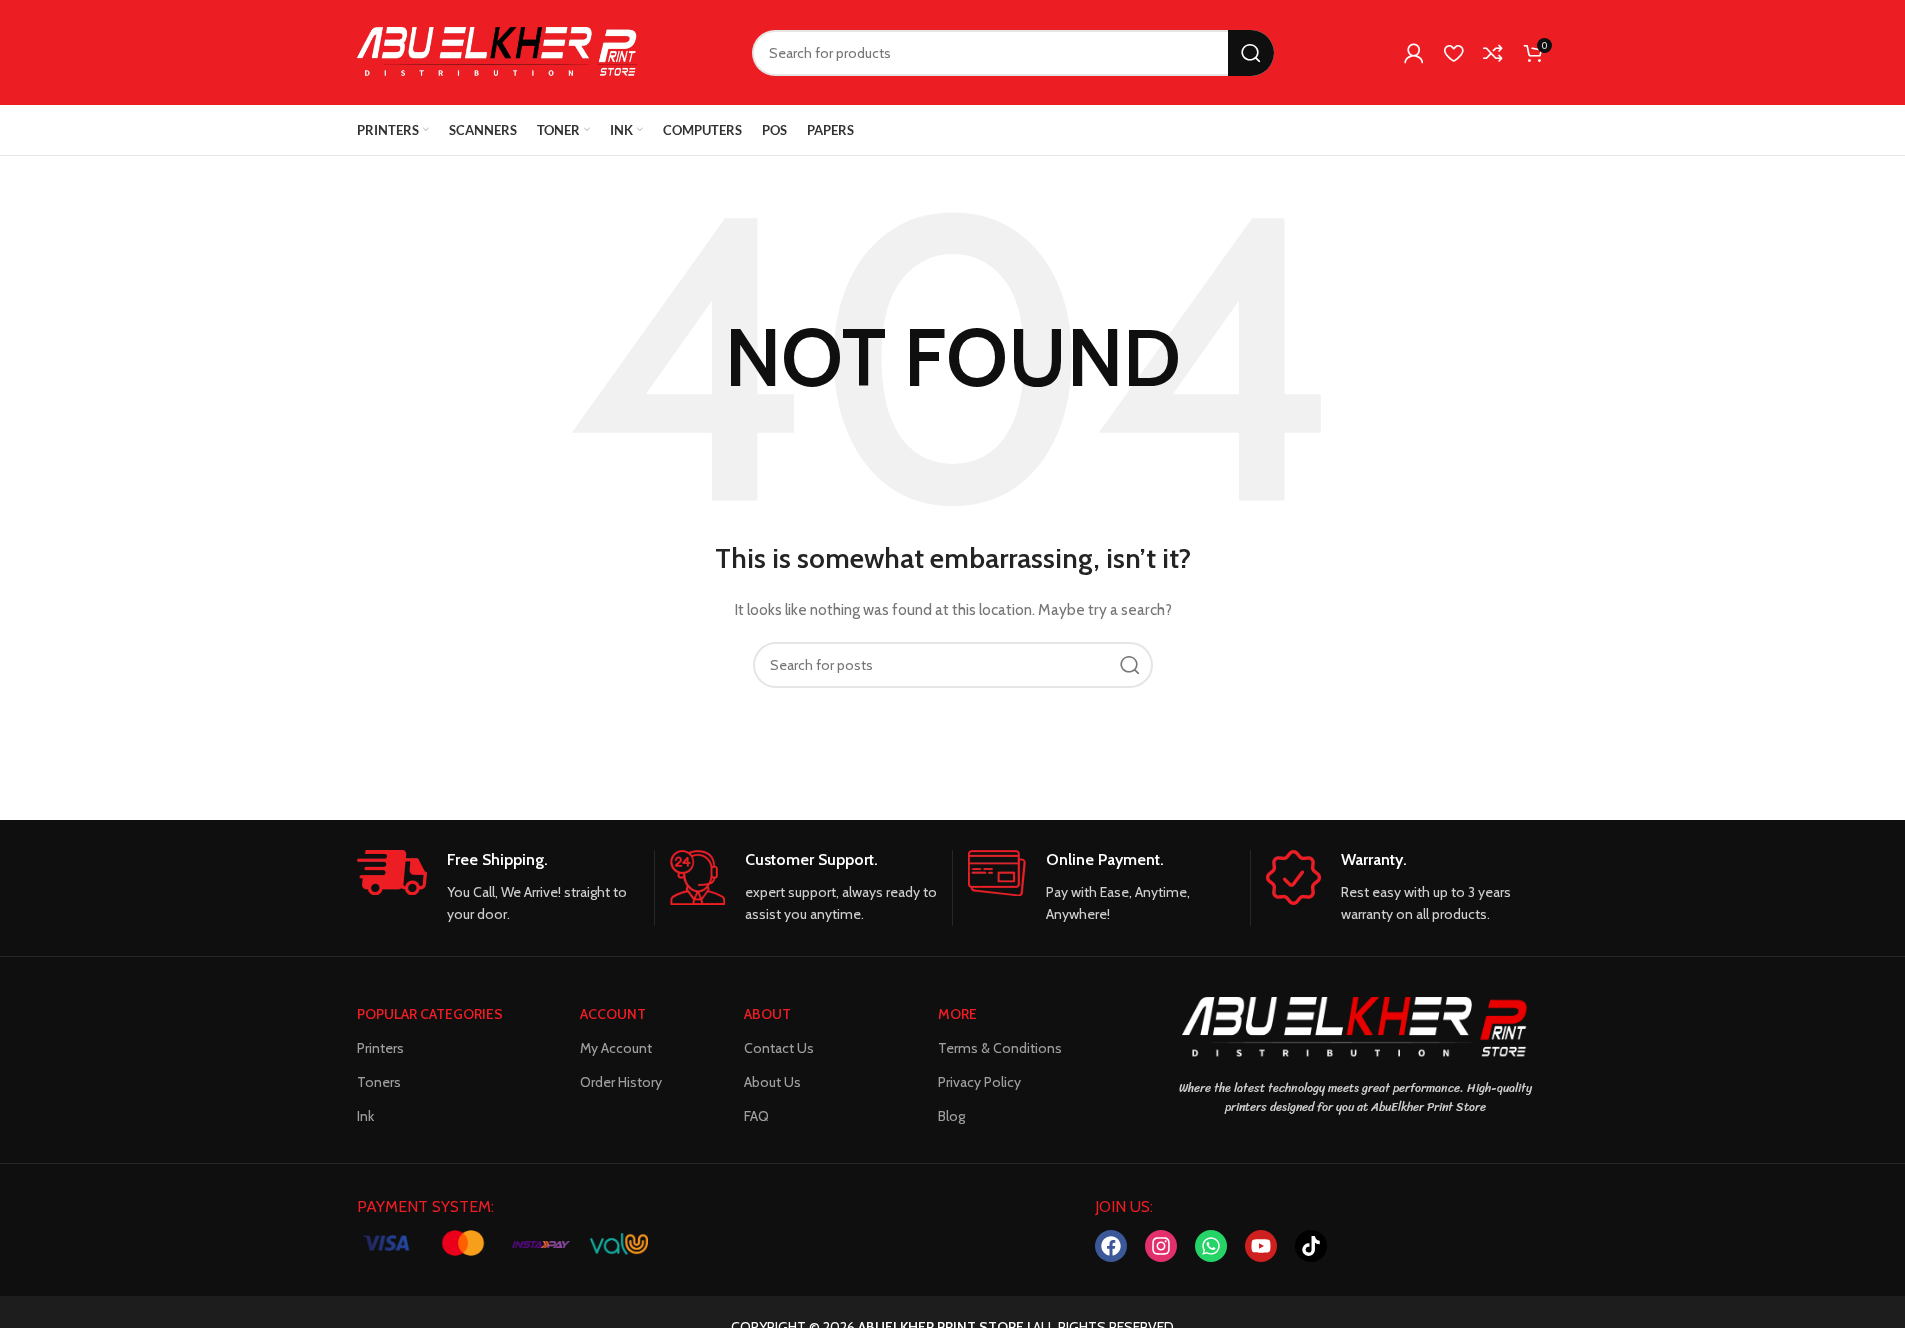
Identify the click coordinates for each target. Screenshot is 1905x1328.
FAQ (756, 1116)
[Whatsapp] (1211, 1246)
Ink (365, 1116)
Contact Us (779, 1048)
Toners (379, 1082)
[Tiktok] (1311, 1246)
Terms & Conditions (1000, 1048)
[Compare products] (1493, 53)
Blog (951, 1116)
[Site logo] (497, 51)
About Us (772, 1082)
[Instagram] (1161, 1246)
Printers (380, 1048)
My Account (616, 1048)
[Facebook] (1111, 1246)
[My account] (1414, 53)
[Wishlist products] (1453, 53)
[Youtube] (1261, 1246)
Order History (621, 1082)
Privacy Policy (979, 1082)
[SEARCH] (1251, 53)
